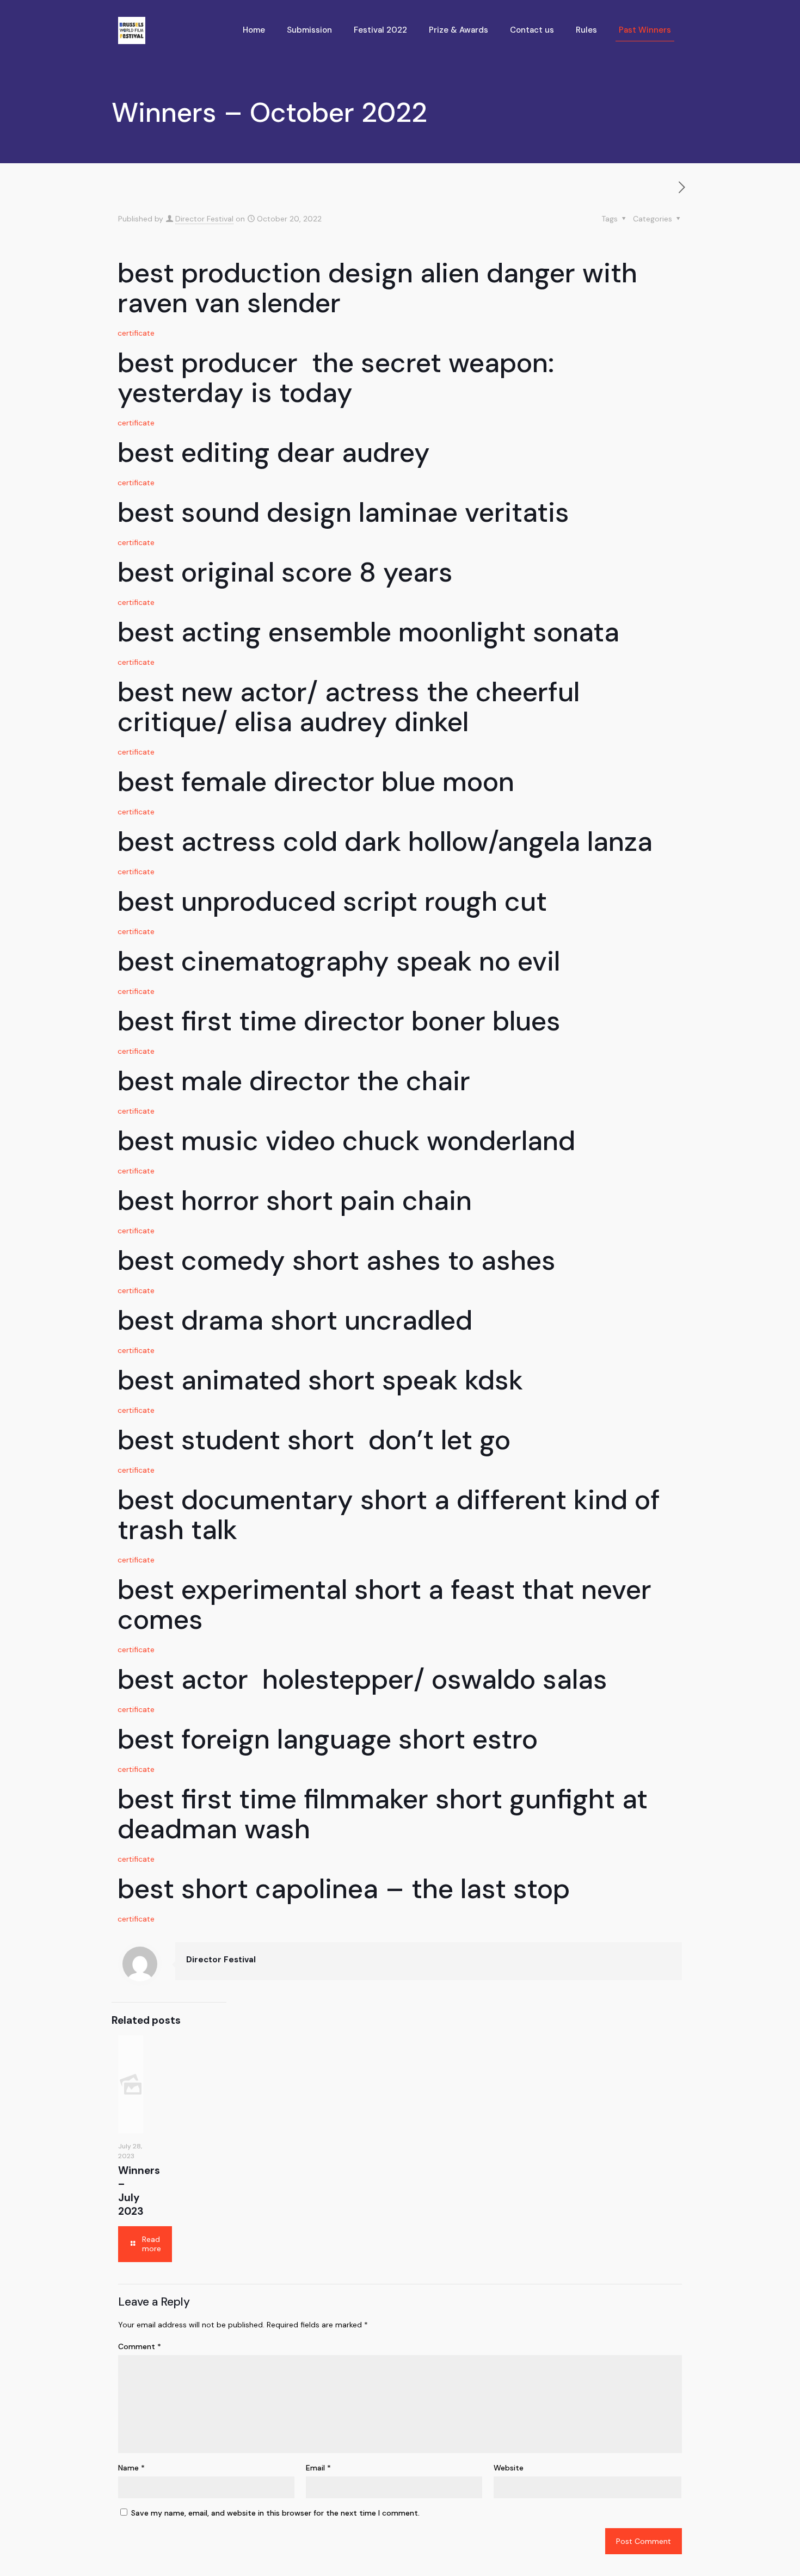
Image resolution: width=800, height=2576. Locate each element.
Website (509, 2468)
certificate (136, 333)
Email (318, 2468)
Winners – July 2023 (139, 2191)
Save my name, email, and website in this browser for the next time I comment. (275, 2513)
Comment (140, 2346)
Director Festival (204, 219)
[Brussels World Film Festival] (132, 30)
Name (131, 2468)
